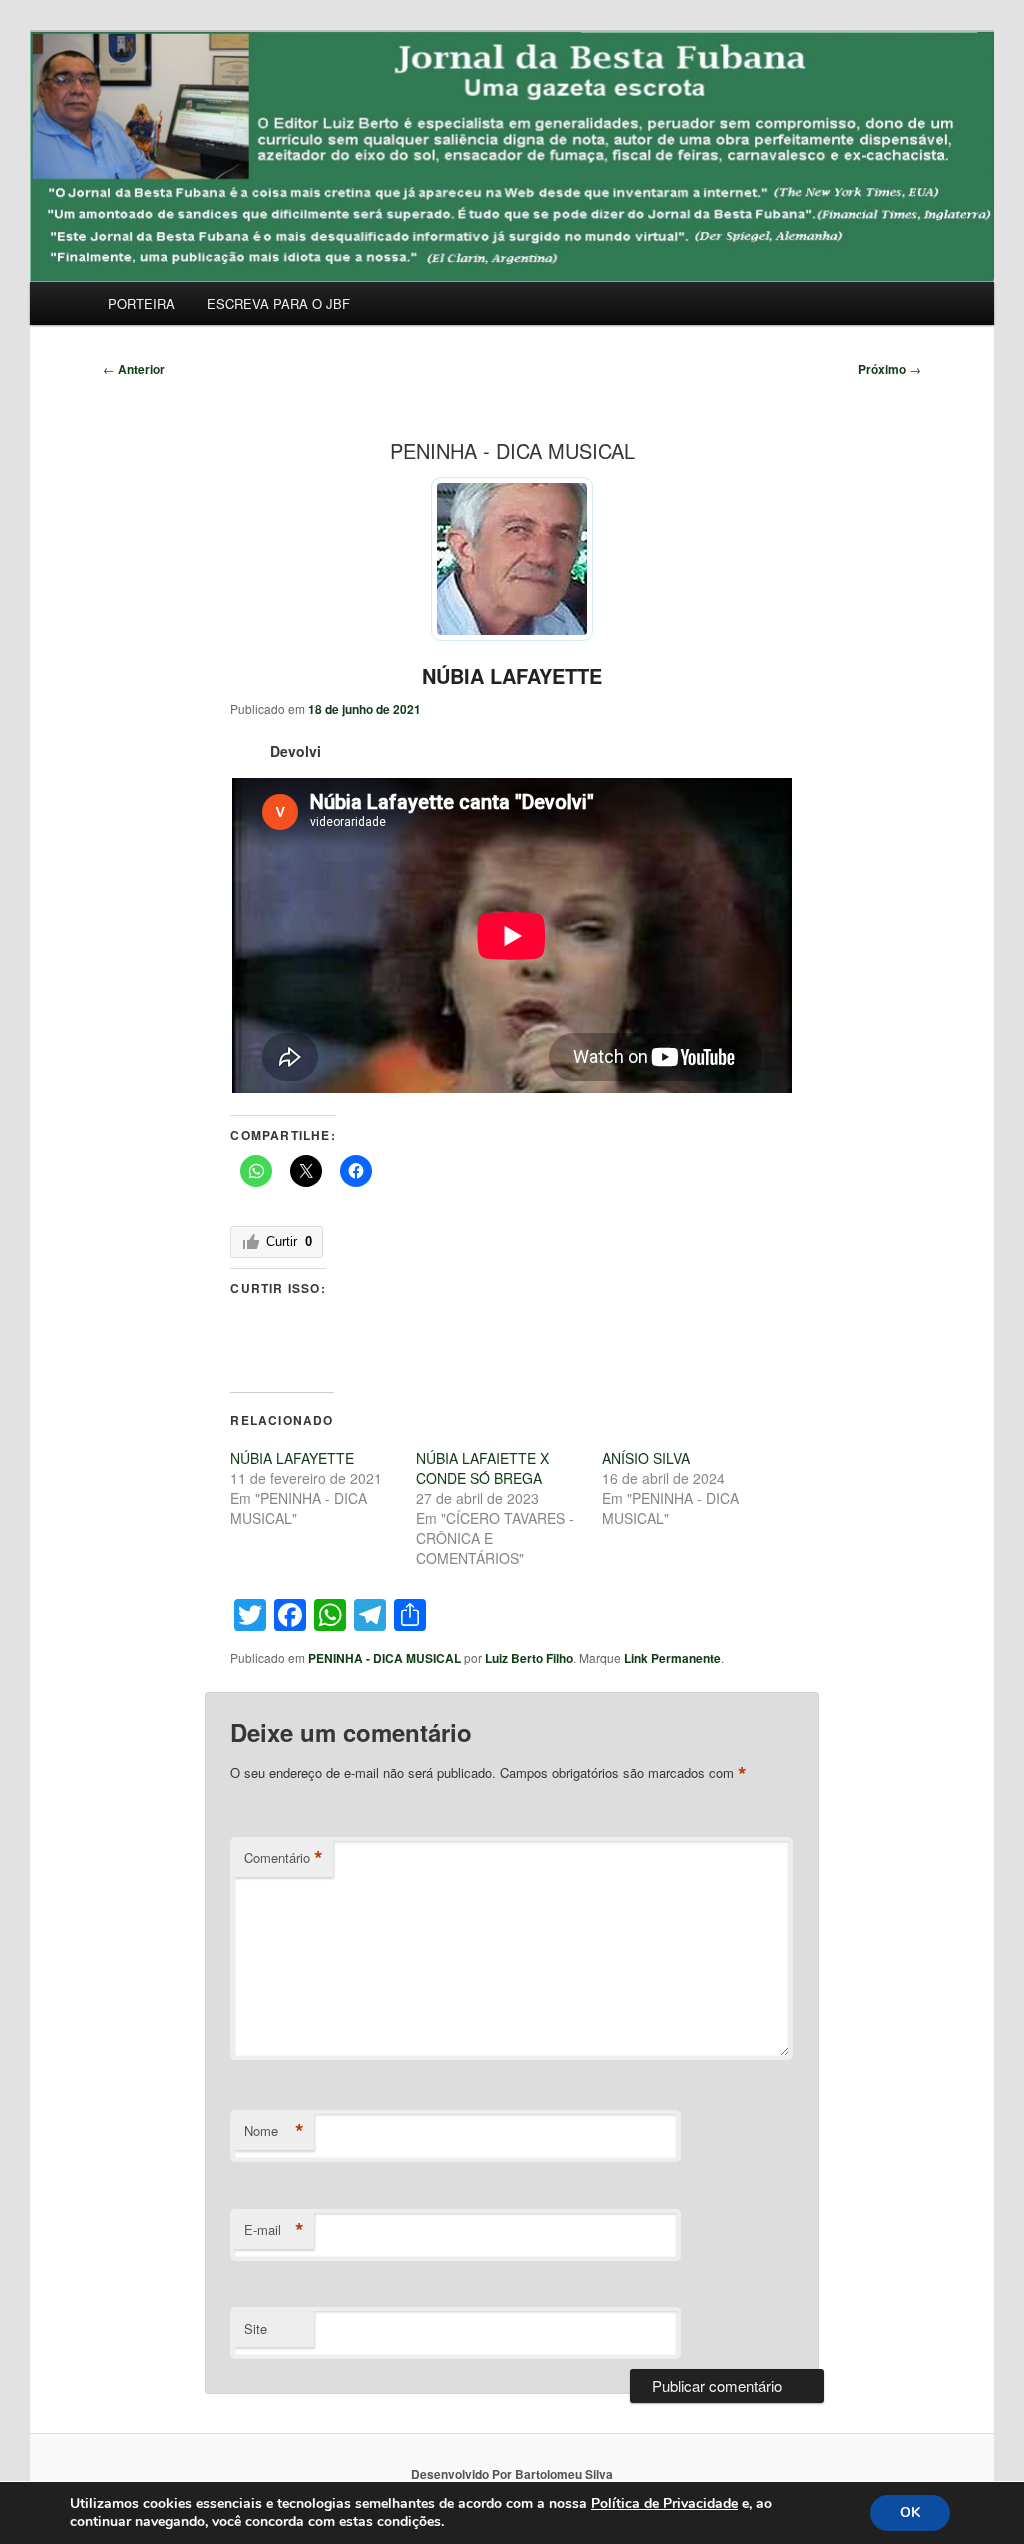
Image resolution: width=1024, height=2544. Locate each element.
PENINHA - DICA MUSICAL (384, 1658)
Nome (274, 2131)
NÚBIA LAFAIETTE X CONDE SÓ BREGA (482, 1468)
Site (255, 2328)
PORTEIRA (141, 303)
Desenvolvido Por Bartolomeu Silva (512, 2474)
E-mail (274, 2230)
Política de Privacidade (664, 2503)
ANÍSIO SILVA (646, 1458)
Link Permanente (672, 1658)
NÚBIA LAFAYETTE (512, 675)
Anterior (134, 369)
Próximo (889, 369)
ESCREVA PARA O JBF (278, 303)
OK (910, 2512)
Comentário (283, 1858)
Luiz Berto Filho (529, 1658)
